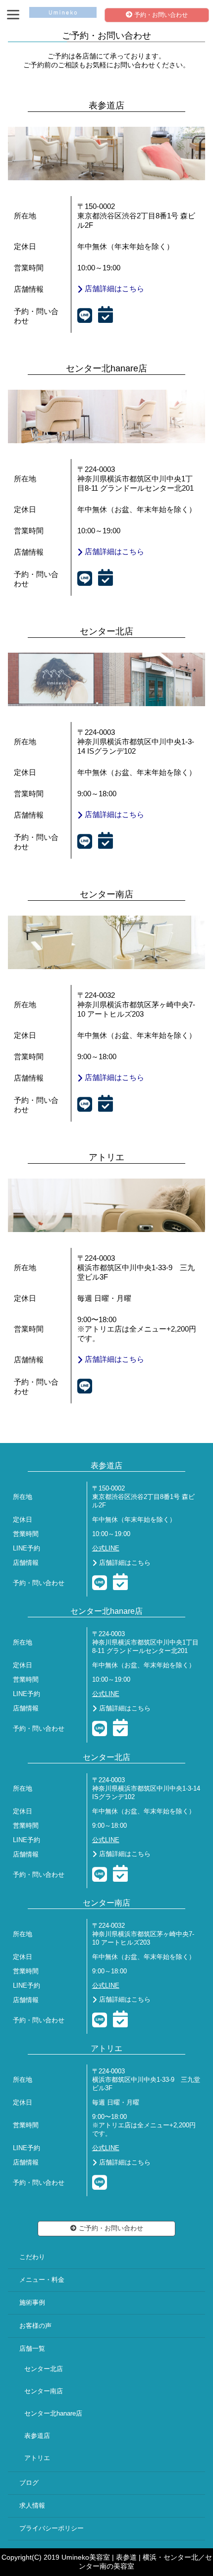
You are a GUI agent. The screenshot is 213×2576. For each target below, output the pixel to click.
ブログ (29, 2483)
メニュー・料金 (42, 2280)
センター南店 (44, 2391)
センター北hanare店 (53, 2414)
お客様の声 (35, 2326)
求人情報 (32, 2506)
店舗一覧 (32, 2349)
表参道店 (37, 2436)
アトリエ (37, 2458)
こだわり (32, 2257)
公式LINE (106, 1548)
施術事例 (32, 2303)
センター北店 (44, 2369)
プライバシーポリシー (52, 2528)
